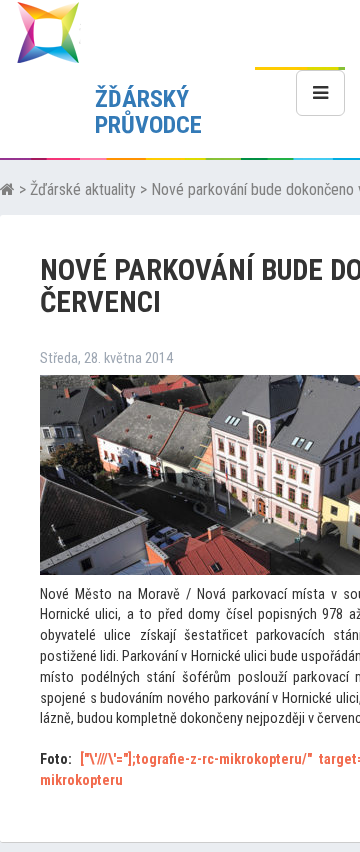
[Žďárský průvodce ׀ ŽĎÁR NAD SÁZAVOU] (48, 31)
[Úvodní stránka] (7, 189)
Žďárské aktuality (83, 189)
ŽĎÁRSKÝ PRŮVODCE (148, 112)
